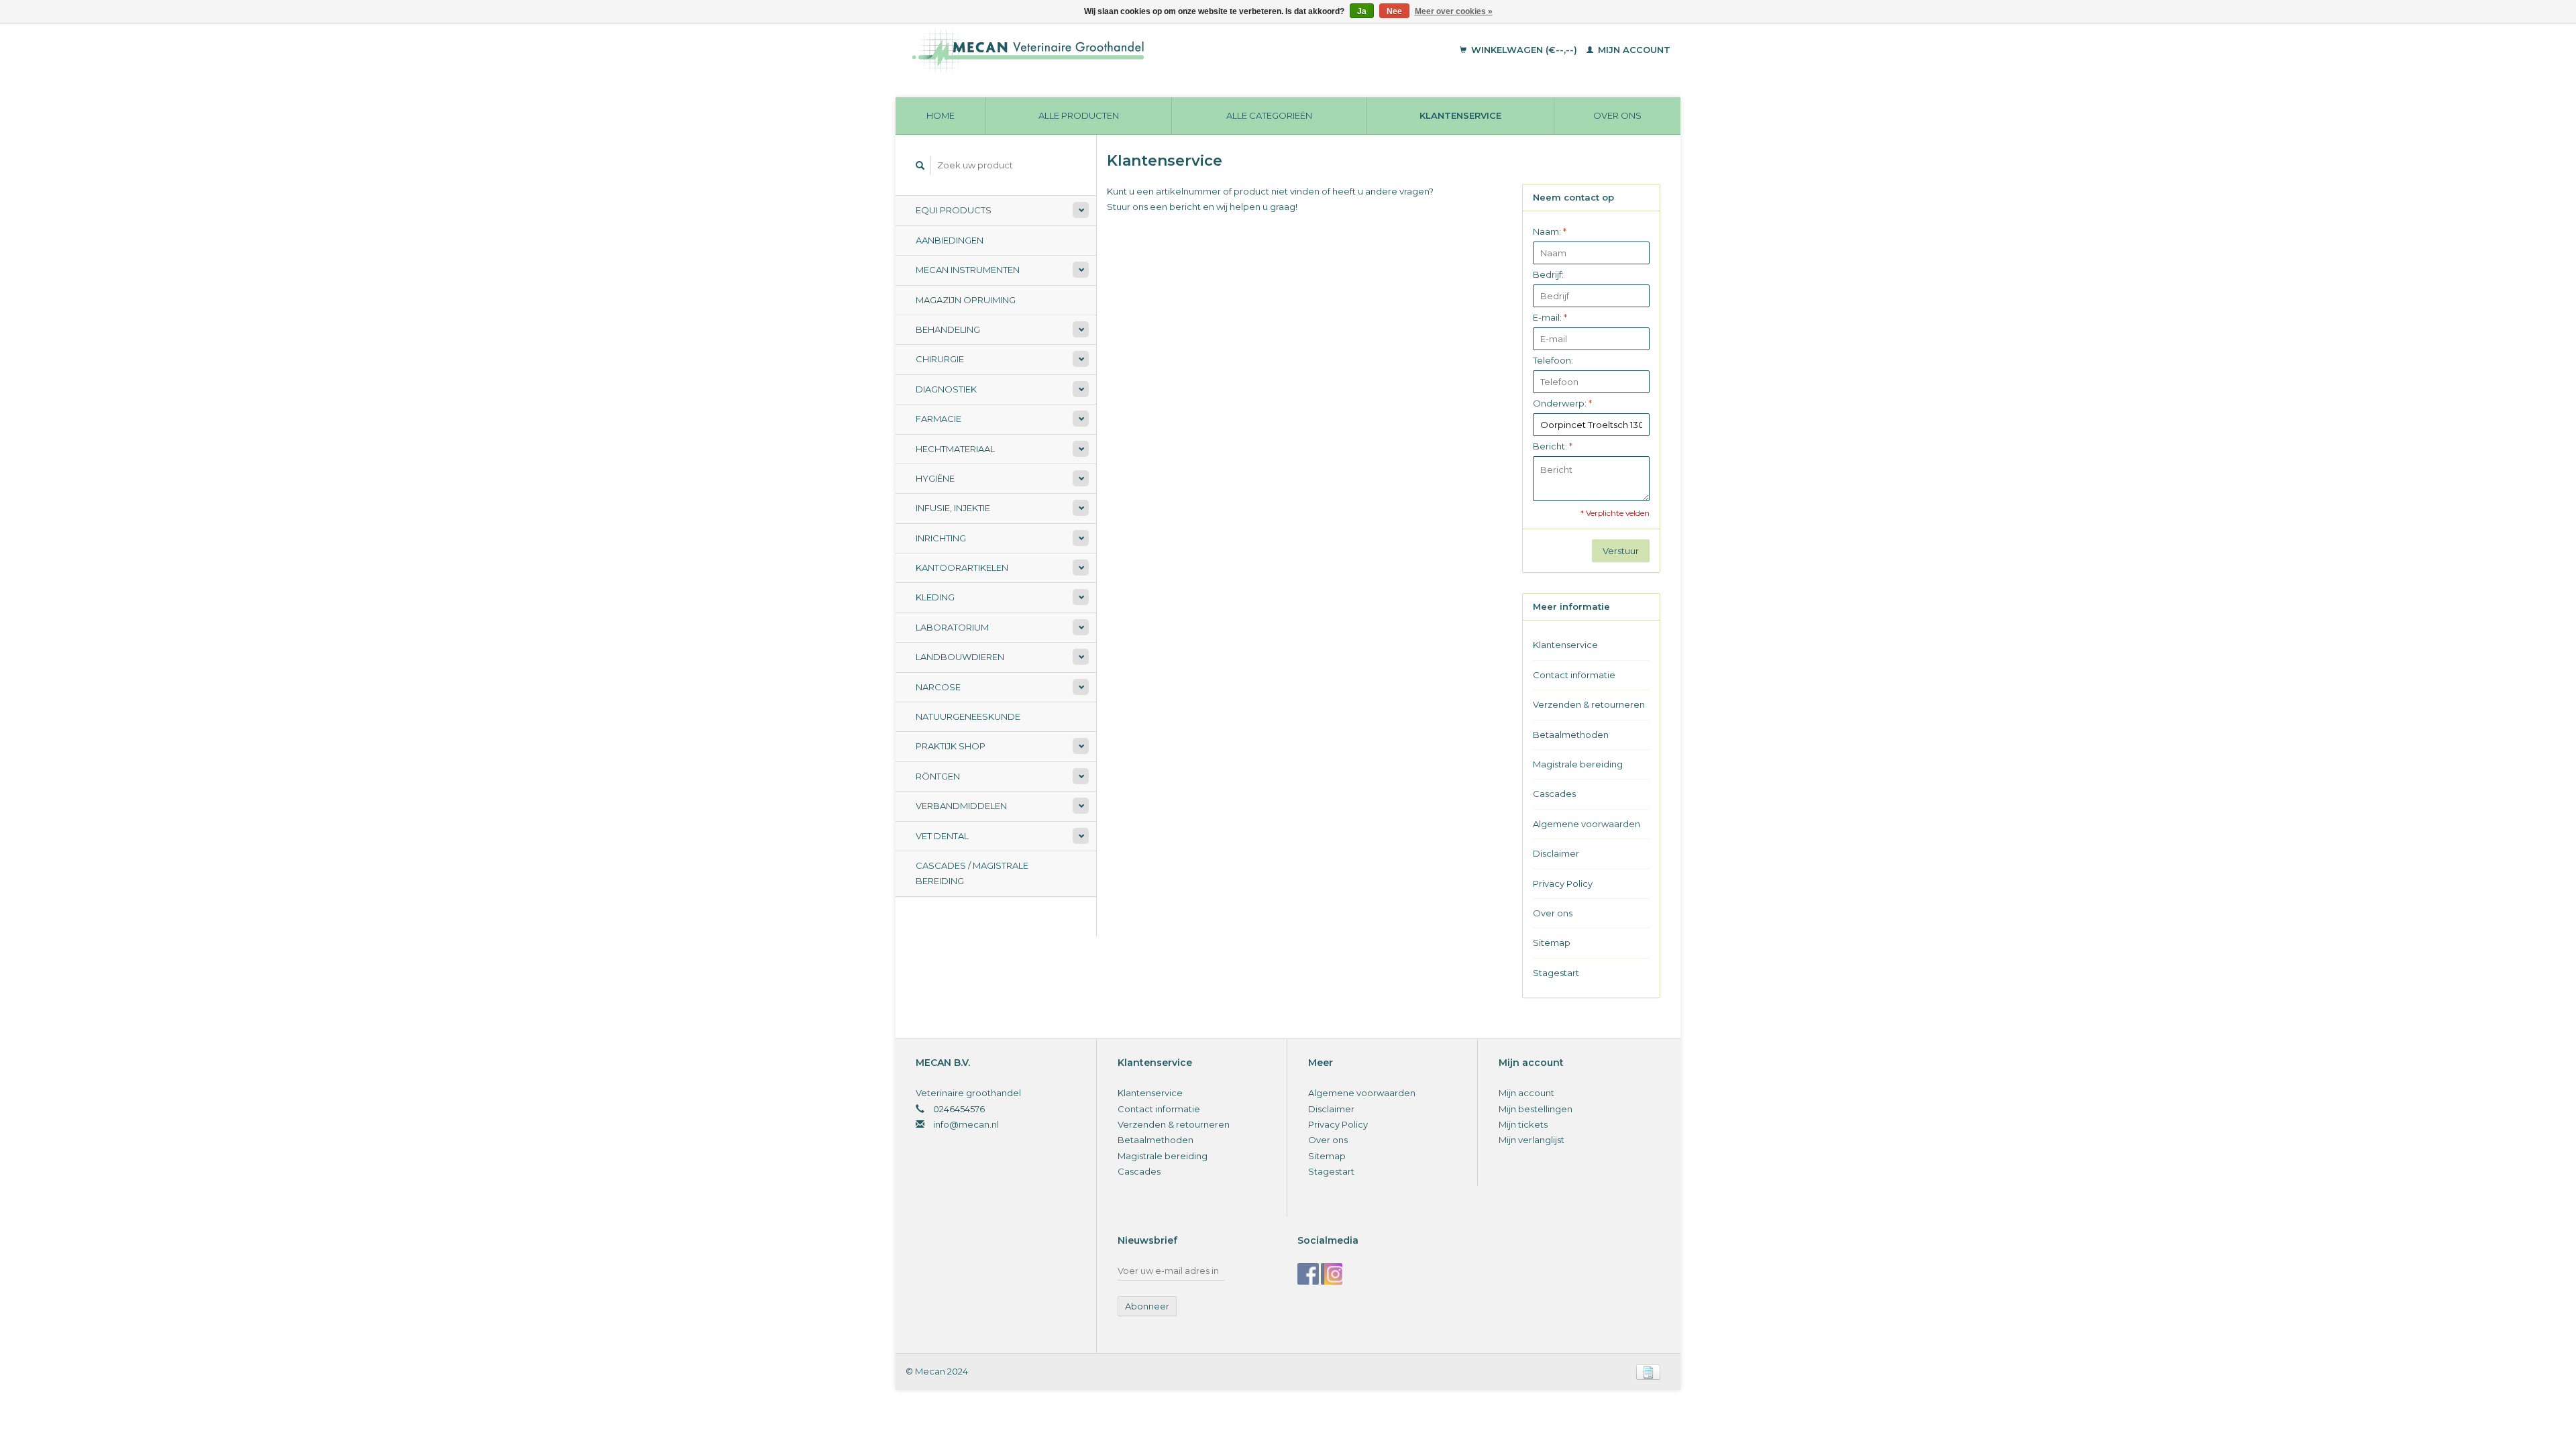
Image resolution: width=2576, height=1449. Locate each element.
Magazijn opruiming (966, 300)
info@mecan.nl (966, 1124)
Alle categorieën (1269, 115)
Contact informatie (1574, 675)
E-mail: (1550, 317)
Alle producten (1079, 115)
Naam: (1550, 231)
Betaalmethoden (1571, 735)
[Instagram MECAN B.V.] (1332, 1274)
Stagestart (1556, 973)
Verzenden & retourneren (1589, 704)
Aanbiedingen (950, 240)
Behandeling (948, 329)
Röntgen (938, 776)
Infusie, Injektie (953, 508)
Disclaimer (1556, 853)
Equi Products (954, 210)
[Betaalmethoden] (1648, 1371)
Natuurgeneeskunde (968, 716)
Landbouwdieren (960, 657)
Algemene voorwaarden (1587, 824)
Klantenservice (1460, 115)
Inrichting (941, 538)
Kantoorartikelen (962, 568)
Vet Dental (942, 836)
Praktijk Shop (951, 746)
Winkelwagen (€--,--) (1524, 50)
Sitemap (1552, 943)
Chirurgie (940, 359)
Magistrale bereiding (1578, 764)
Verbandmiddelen (961, 806)
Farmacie (938, 419)
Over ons (1617, 115)
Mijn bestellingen (1536, 1109)
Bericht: (1553, 446)
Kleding (935, 597)
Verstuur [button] (1621, 551)
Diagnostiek (946, 389)
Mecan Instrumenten (968, 270)
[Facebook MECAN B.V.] (1308, 1274)
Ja (1362, 11)
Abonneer (1147, 1306)
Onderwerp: (1562, 403)
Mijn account (1633, 50)
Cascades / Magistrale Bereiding (972, 873)
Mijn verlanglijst (1532, 1140)
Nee (1394, 11)
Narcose (938, 687)
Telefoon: (1553, 360)
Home (941, 115)
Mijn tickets (1523, 1124)
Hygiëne (935, 478)
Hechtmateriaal (955, 449)
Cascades (1554, 794)
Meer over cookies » (1454, 11)
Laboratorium (952, 627)
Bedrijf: (1548, 274)
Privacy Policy (1563, 883)
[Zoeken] (920, 165)
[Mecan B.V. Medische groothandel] (1120, 50)
